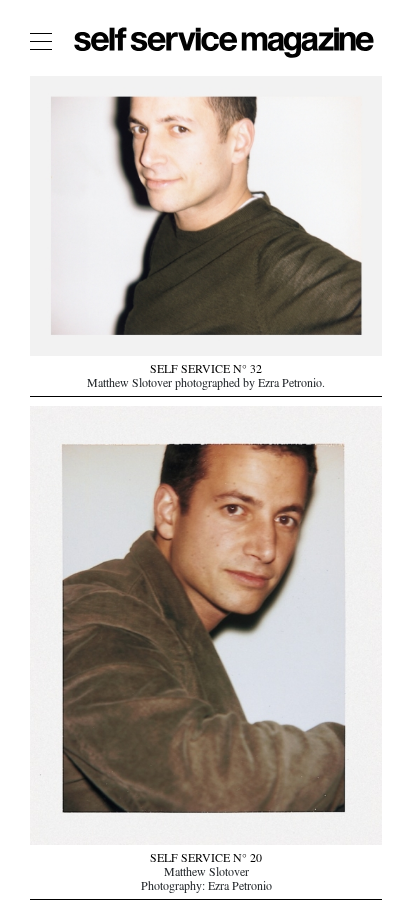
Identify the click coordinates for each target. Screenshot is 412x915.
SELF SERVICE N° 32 (206, 371)
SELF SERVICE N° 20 (206, 860)
